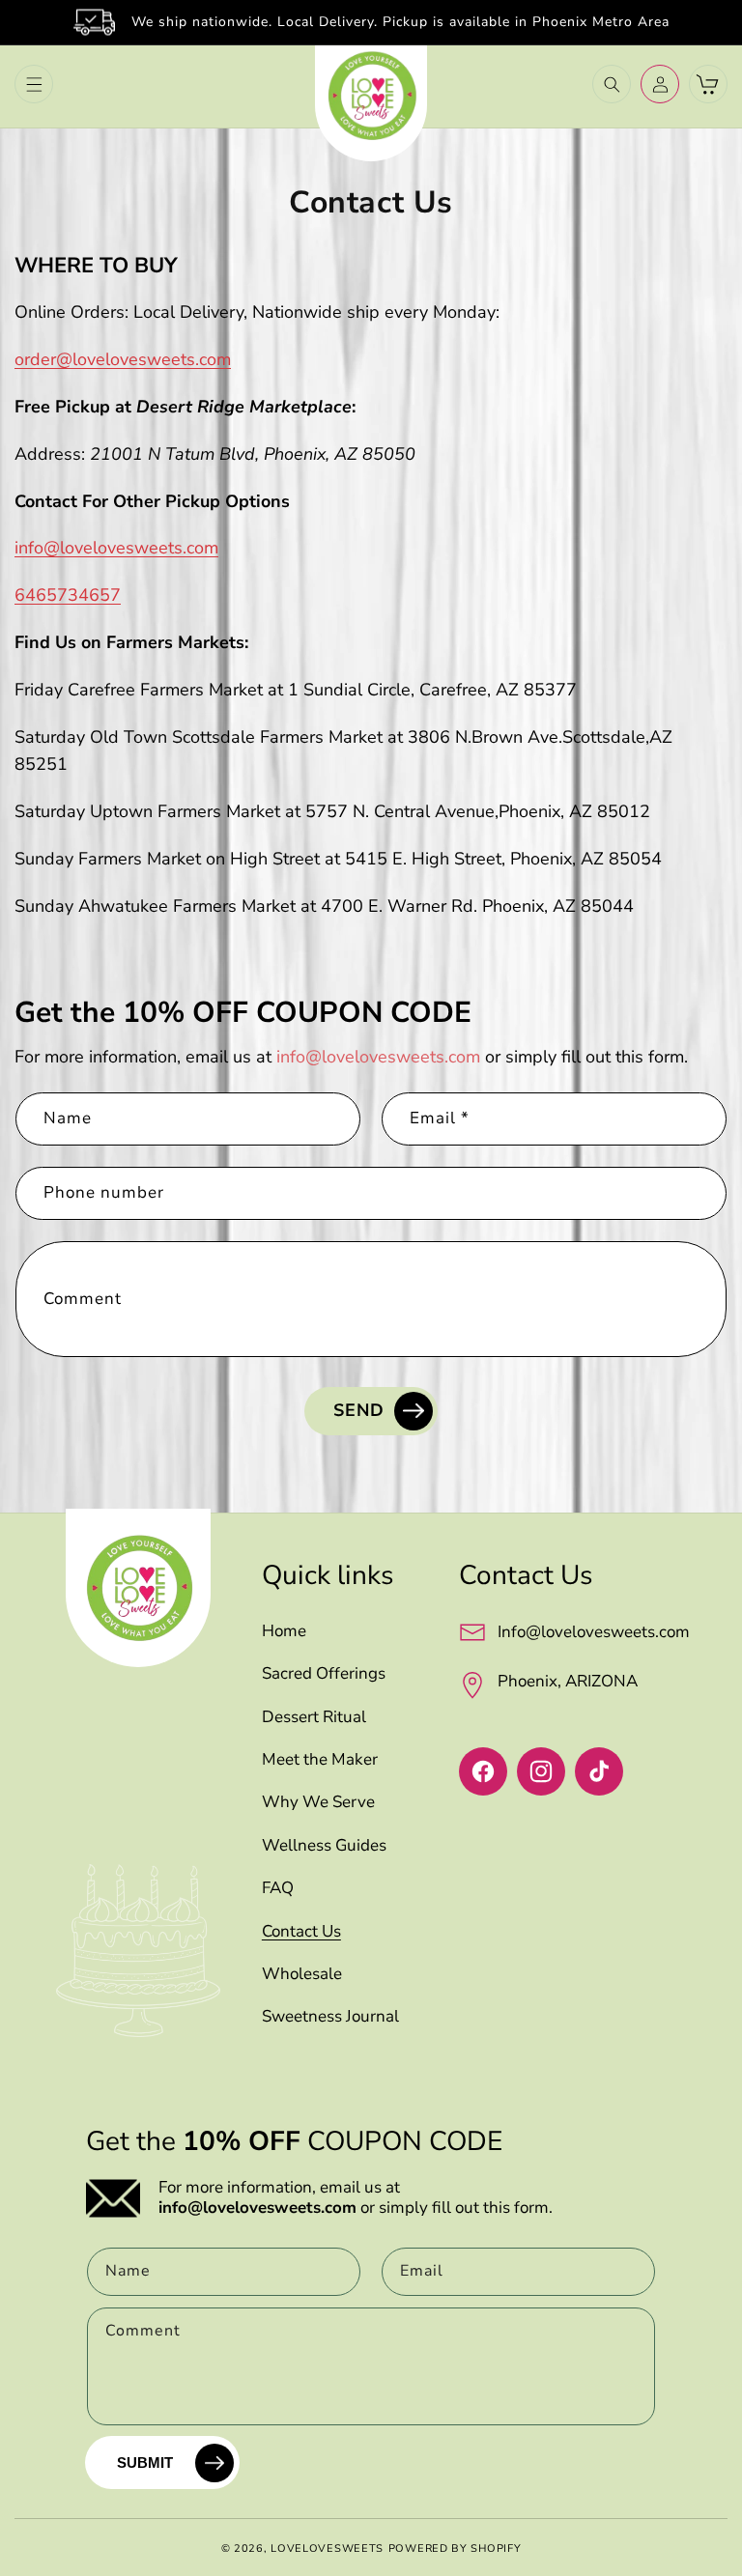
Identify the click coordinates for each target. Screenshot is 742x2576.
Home (284, 1631)
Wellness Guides (324, 1846)
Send (359, 1410)
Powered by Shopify (455, 2548)
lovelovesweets (327, 2548)
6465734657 (68, 595)
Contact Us (301, 1932)
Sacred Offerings (324, 1674)
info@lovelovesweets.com (116, 548)
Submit (145, 2463)
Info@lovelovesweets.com (594, 1632)
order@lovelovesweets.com (123, 359)
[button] (34, 84)
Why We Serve (318, 1802)
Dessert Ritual (314, 1717)
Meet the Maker (320, 1760)
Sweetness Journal (330, 2017)
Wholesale (302, 1974)
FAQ (278, 1888)
